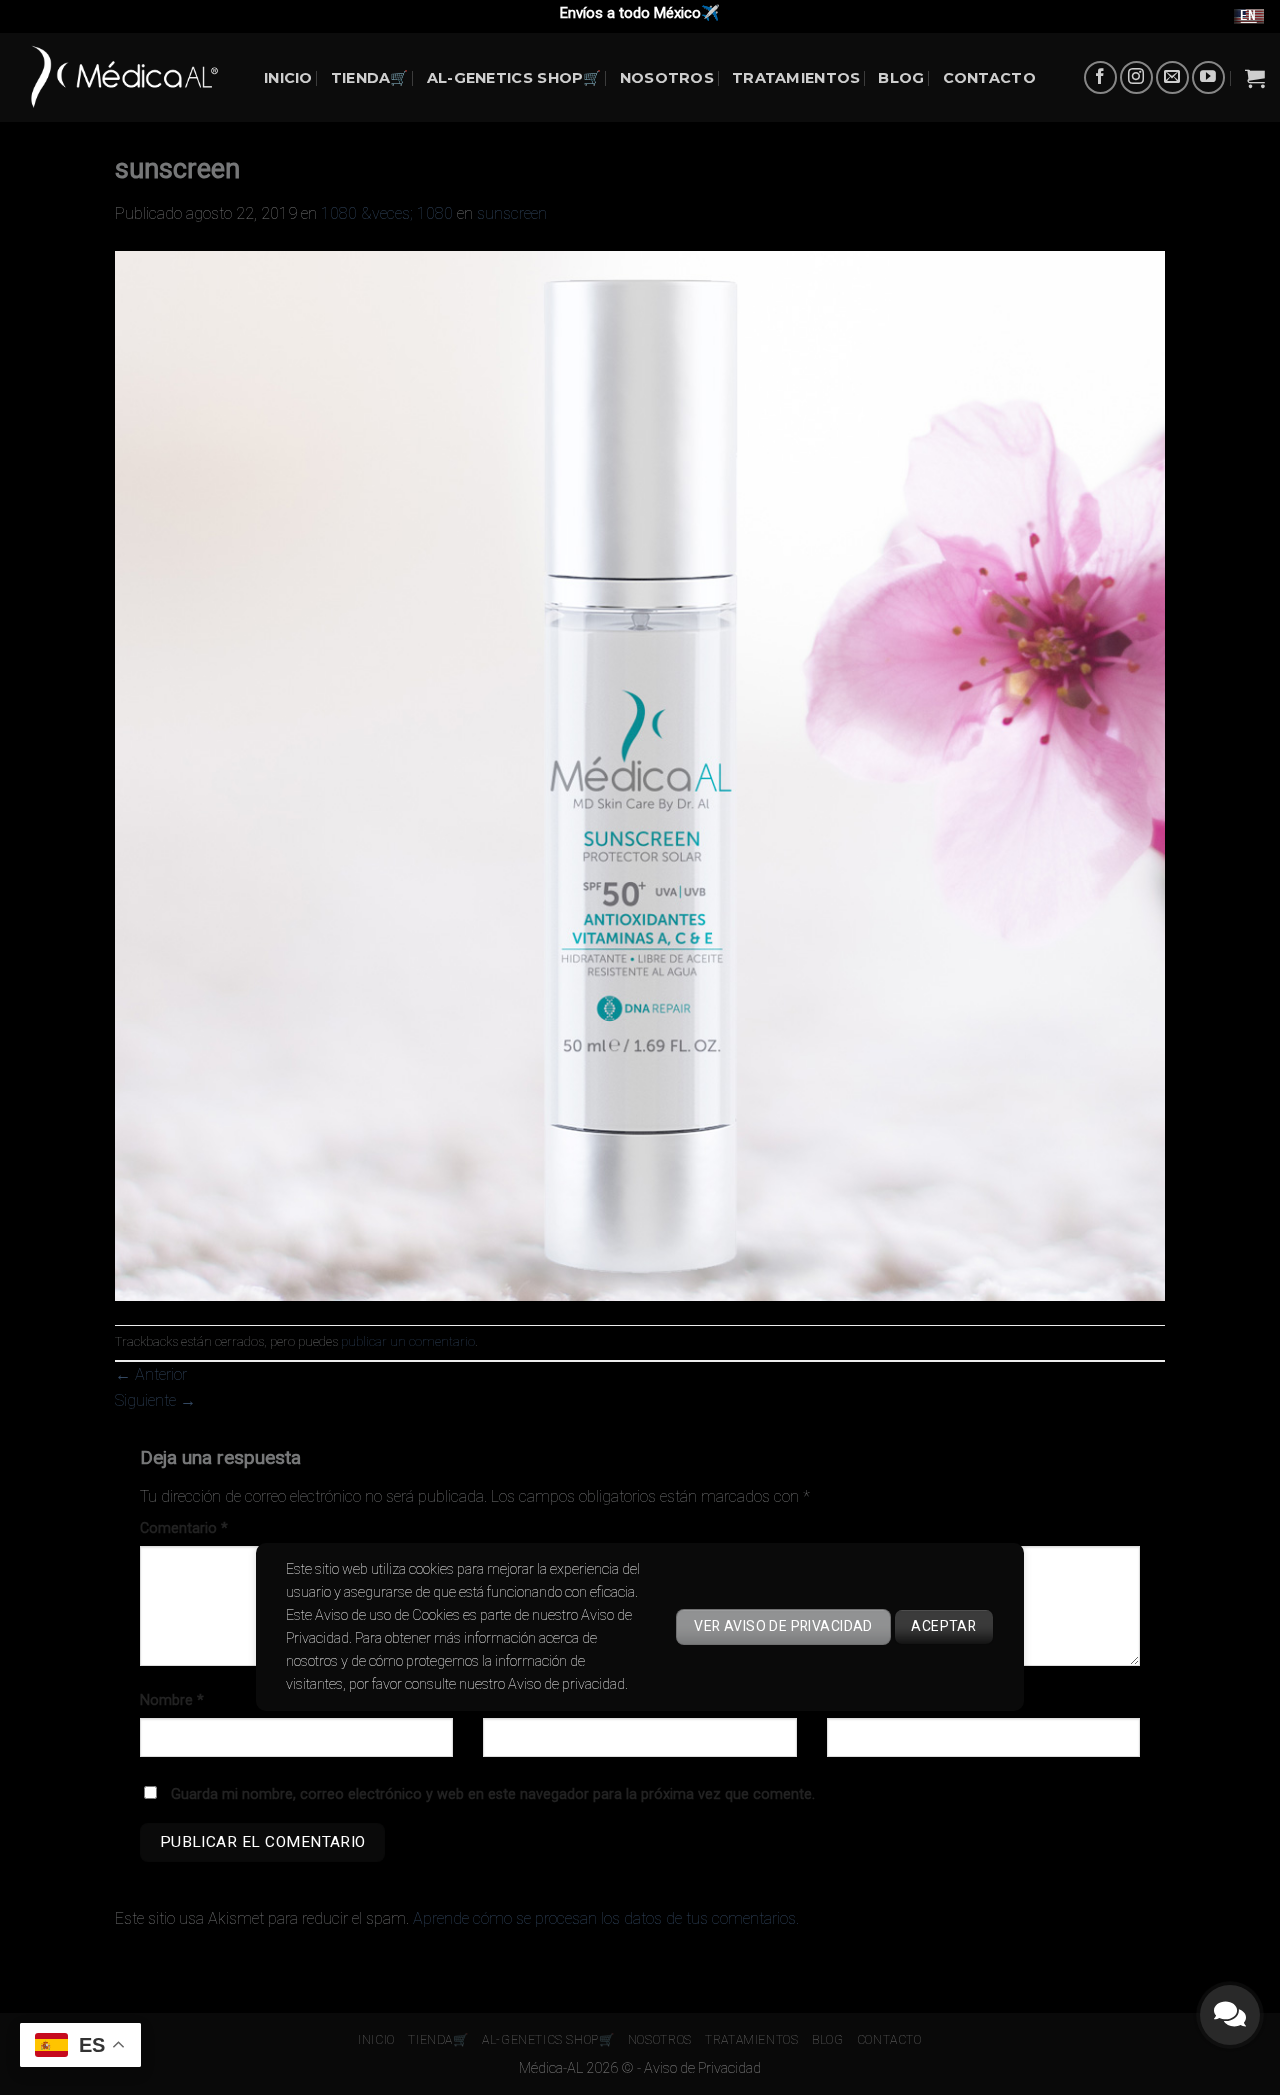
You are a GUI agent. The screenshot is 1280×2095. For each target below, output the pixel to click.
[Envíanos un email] (1172, 77)
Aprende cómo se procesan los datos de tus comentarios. (606, 1918)
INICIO (288, 78)
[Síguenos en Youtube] (1208, 77)
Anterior (151, 1374)
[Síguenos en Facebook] (1100, 77)
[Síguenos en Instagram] (1136, 77)
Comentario (184, 1528)
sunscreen (512, 213)
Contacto (989, 78)
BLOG (901, 78)
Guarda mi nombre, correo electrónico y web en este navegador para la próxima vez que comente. (493, 1794)
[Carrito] (1255, 78)
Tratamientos (796, 78)
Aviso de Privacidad (702, 2068)
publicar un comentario (408, 1341)
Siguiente (155, 1400)
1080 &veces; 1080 (387, 213)
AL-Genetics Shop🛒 (514, 78)
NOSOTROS (667, 78)
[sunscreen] (640, 774)
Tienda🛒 (370, 78)
